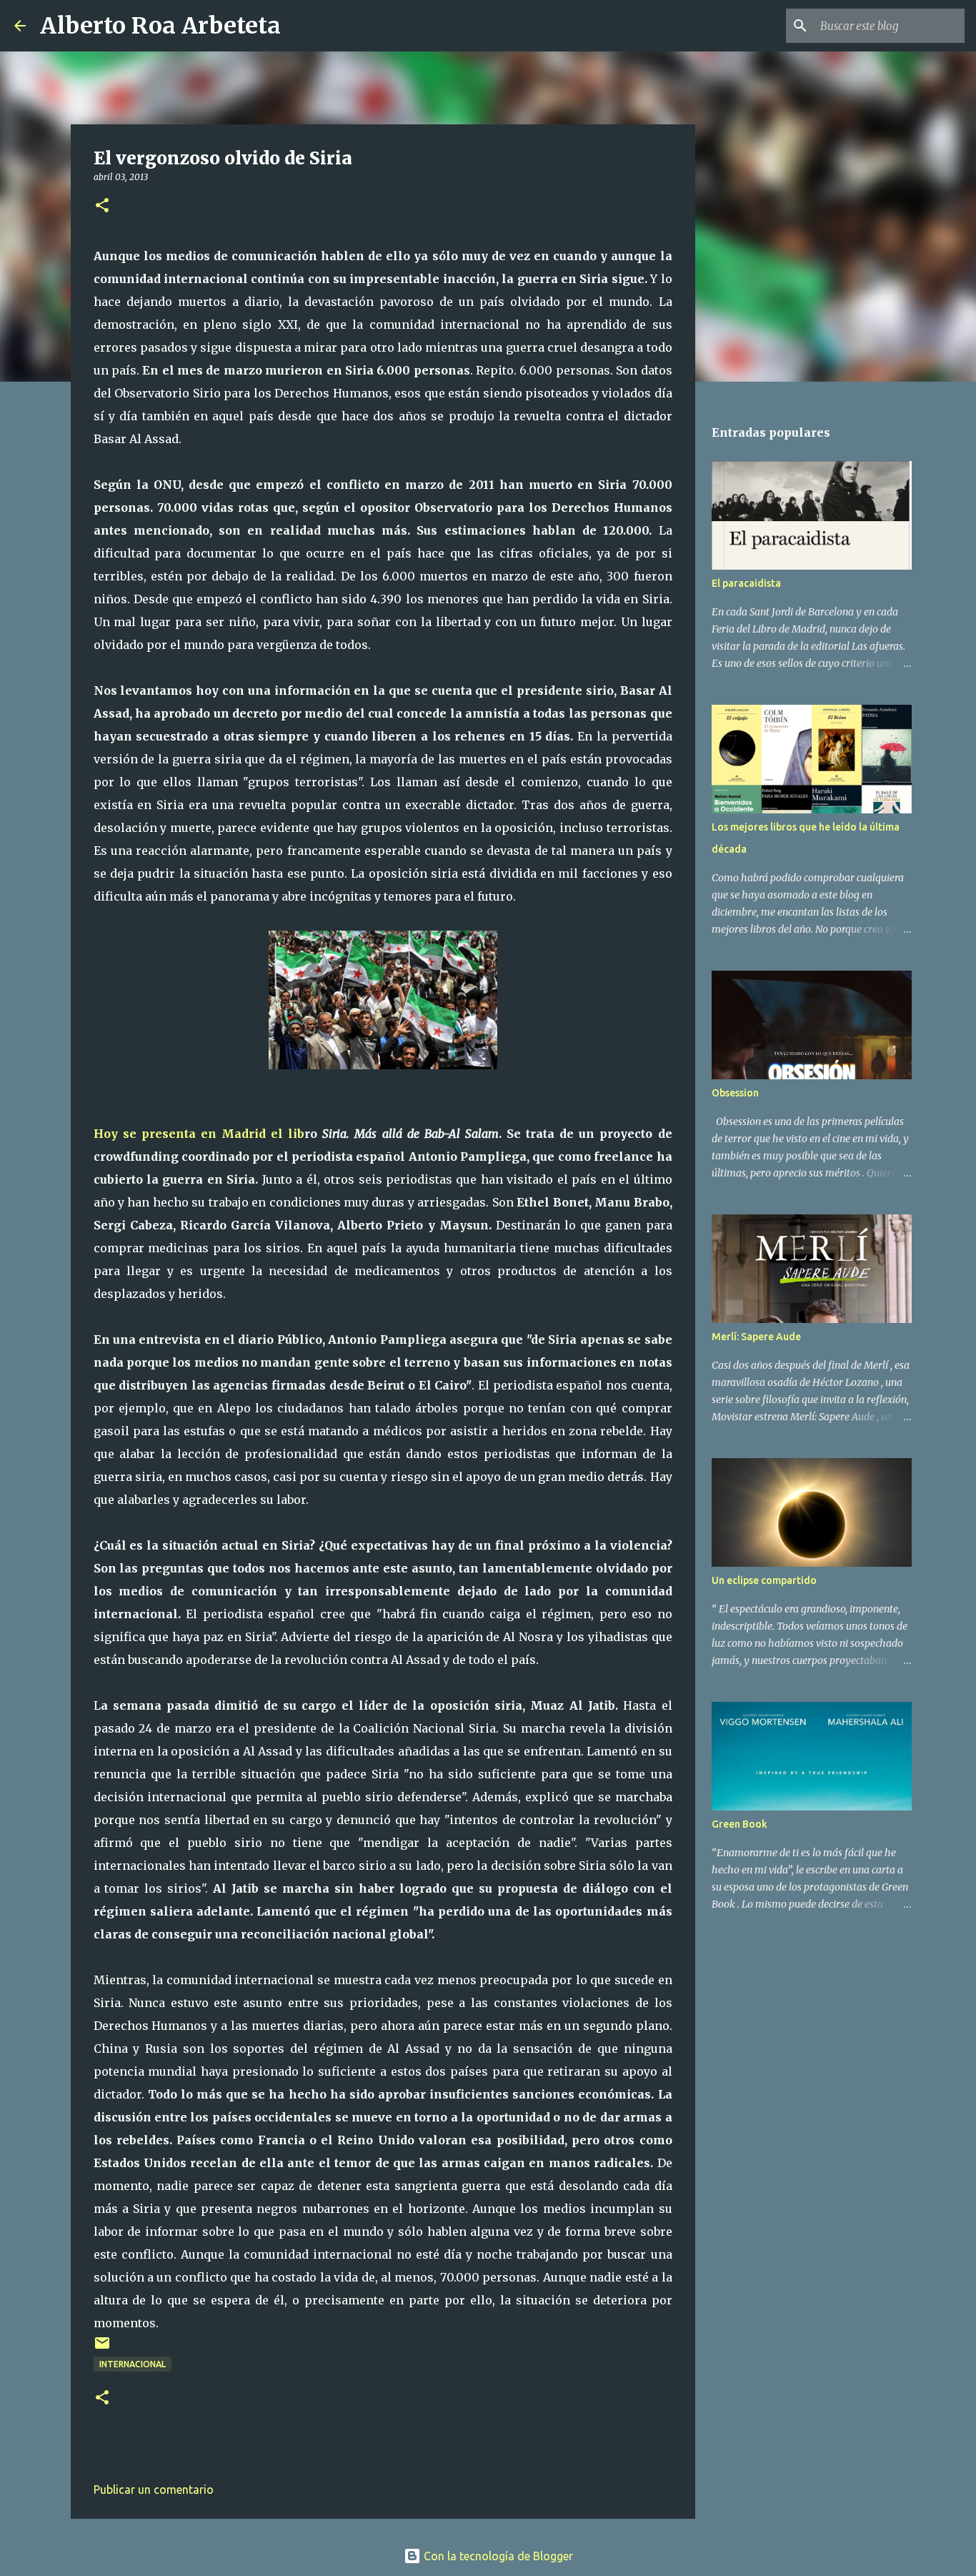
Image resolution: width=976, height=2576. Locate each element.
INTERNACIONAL (133, 2364)
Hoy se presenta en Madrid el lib (199, 1134)
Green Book (740, 1824)
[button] (102, 206)
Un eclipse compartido (764, 1580)
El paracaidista (746, 583)
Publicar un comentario (154, 2490)
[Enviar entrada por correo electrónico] (102, 2348)
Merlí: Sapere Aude (756, 1337)
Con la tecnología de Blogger (497, 2556)
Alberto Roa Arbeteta (160, 26)
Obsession (735, 1093)
